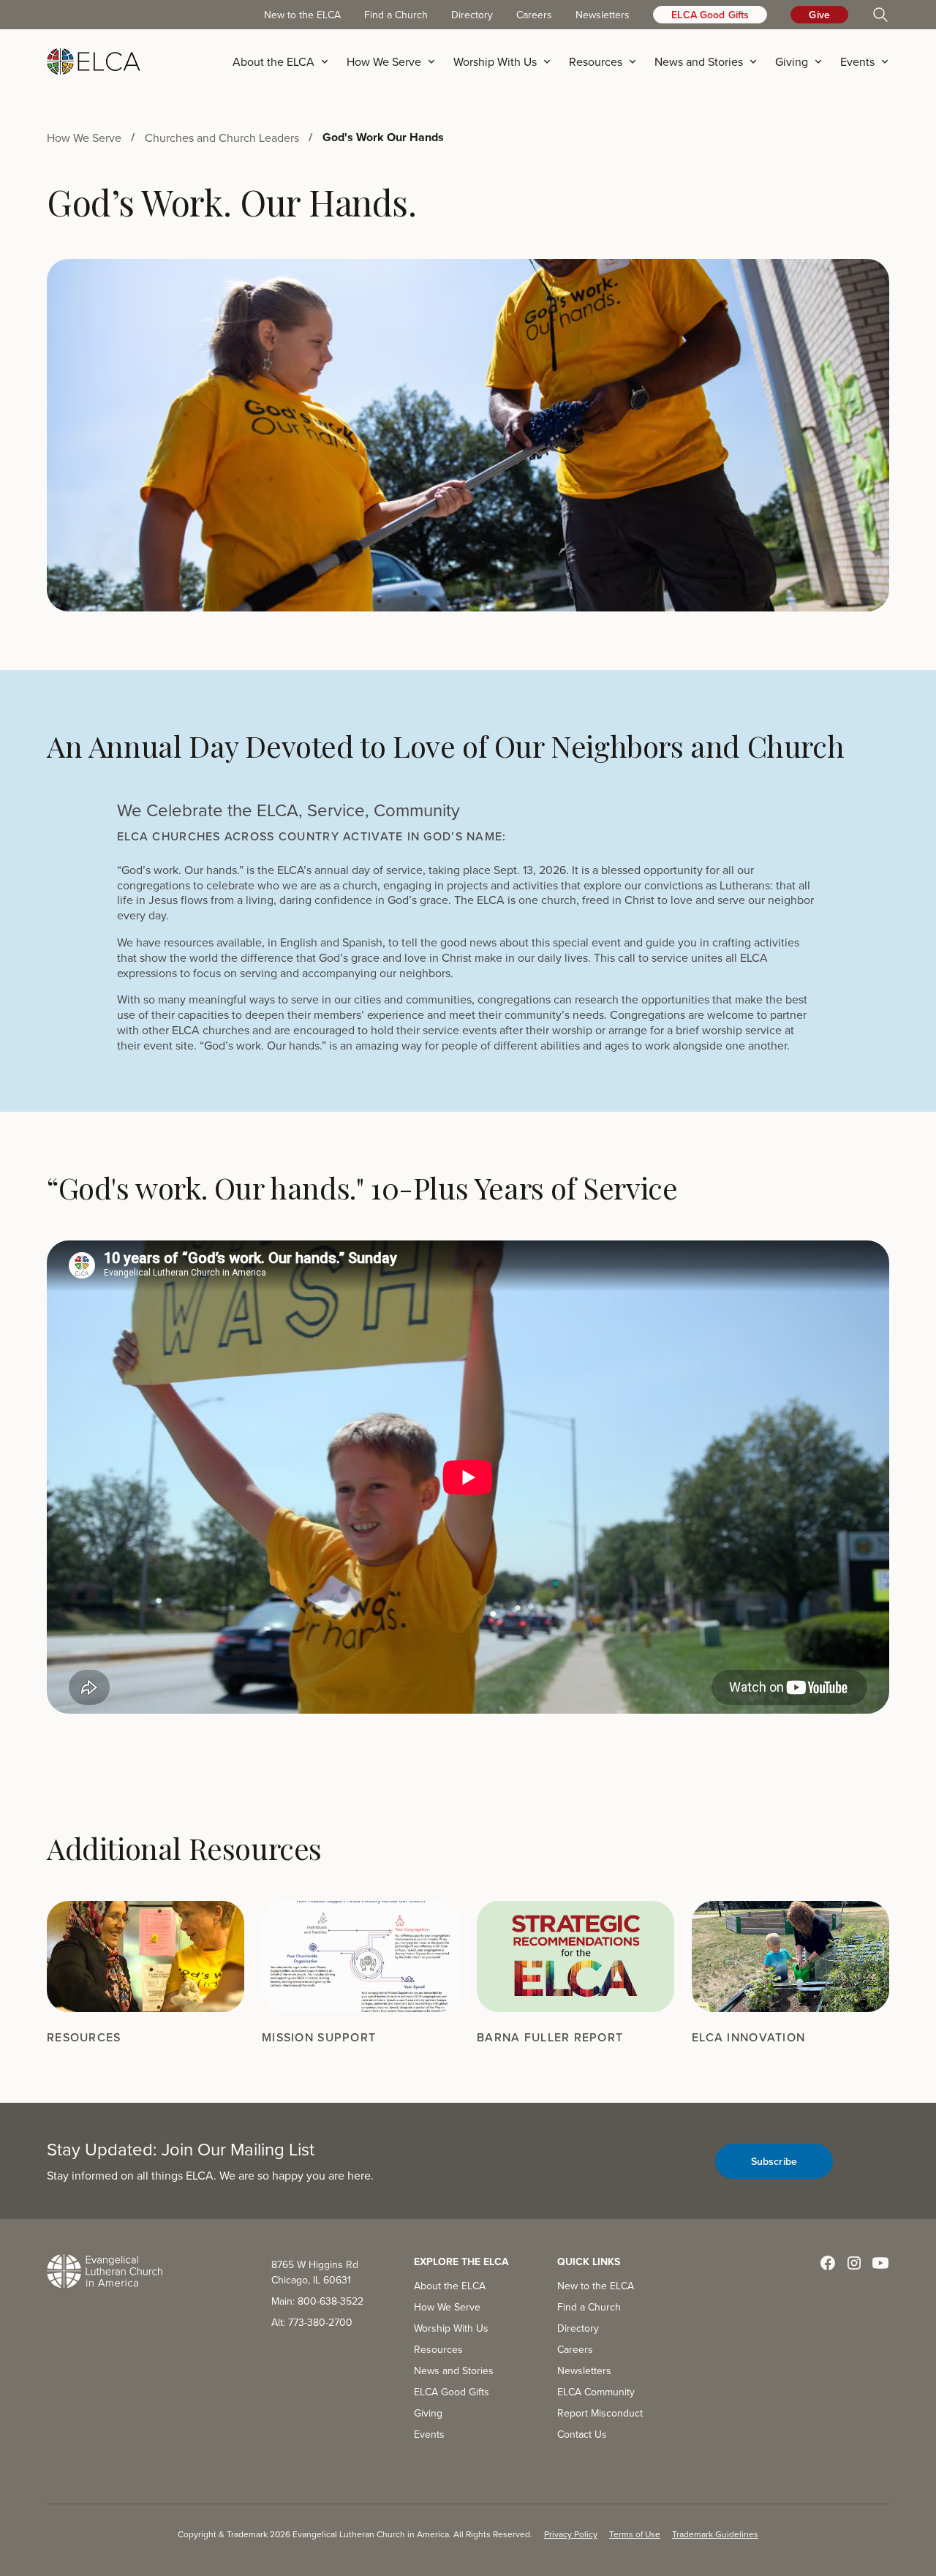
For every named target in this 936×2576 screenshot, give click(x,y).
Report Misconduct (600, 2413)
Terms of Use (635, 2534)
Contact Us (582, 2434)
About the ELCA (450, 2286)
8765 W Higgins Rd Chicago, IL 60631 (315, 2272)
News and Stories (454, 2370)
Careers (534, 15)
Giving (428, 2413)
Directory (472, 15)
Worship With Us (451, 2328)
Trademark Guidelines (715, 2534)
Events (429, 2434)
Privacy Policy (571, 2534)
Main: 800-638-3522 (317, 2301)
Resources (438, 2349)
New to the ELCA (302, 15)
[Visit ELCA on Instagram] (854, 2263)
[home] (94, 61)
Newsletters (603, 15)
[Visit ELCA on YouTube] (880, 2263)
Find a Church (396, 15)
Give (819, 15)
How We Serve (447, 2307)
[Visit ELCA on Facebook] (828, 2263)
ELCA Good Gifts (710, 15)
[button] (285, 61)
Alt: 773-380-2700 (312, 2322)
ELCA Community (596, 2392)
